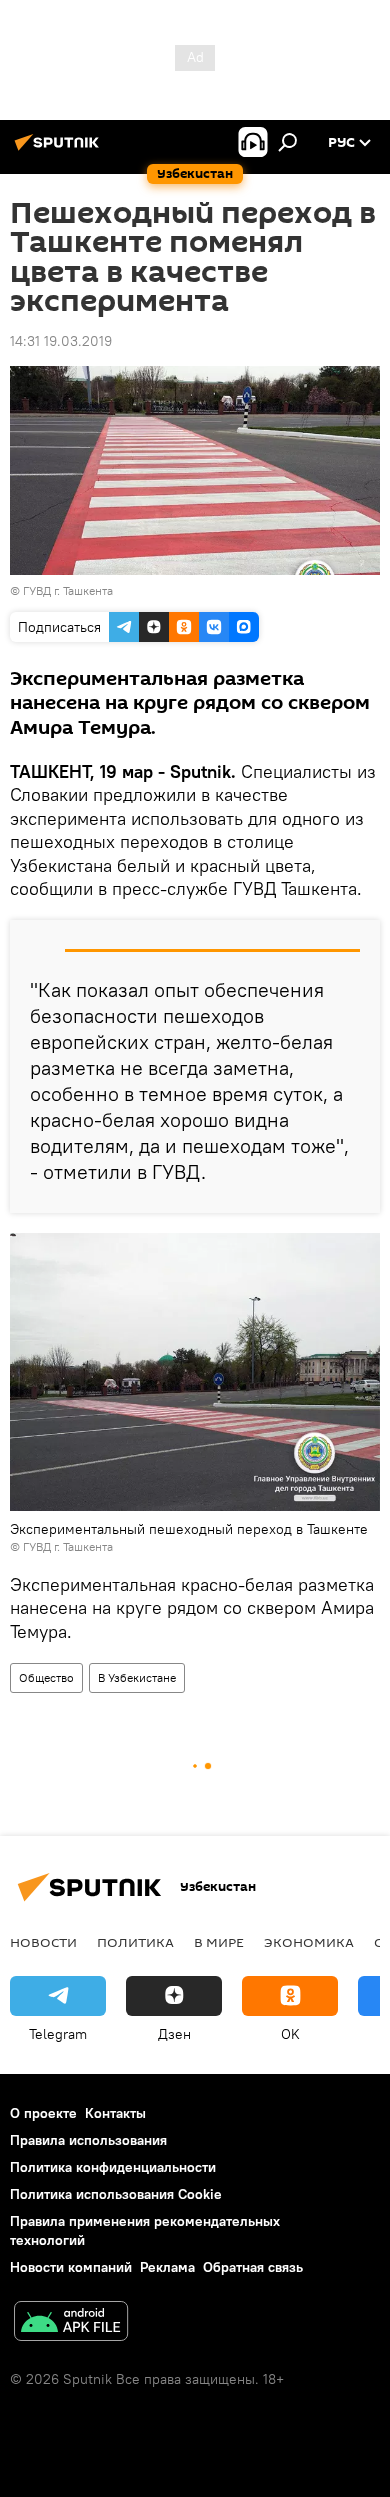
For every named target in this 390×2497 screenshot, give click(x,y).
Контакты (115, 2113)
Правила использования (88, 2140)
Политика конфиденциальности (113, 2167)
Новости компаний (71, 2267)
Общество (46, 1677)
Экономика (309, 1942)
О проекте (43, 2113)
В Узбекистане (137, 1677)
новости (43, 1942)
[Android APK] (71, 2323)
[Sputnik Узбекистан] (60, 150)
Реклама (167, 2267)
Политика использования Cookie (116, 2194)
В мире (219, 1942)
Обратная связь (253, 2267)
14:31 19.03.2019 (61, 341)
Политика (135, 1942)
